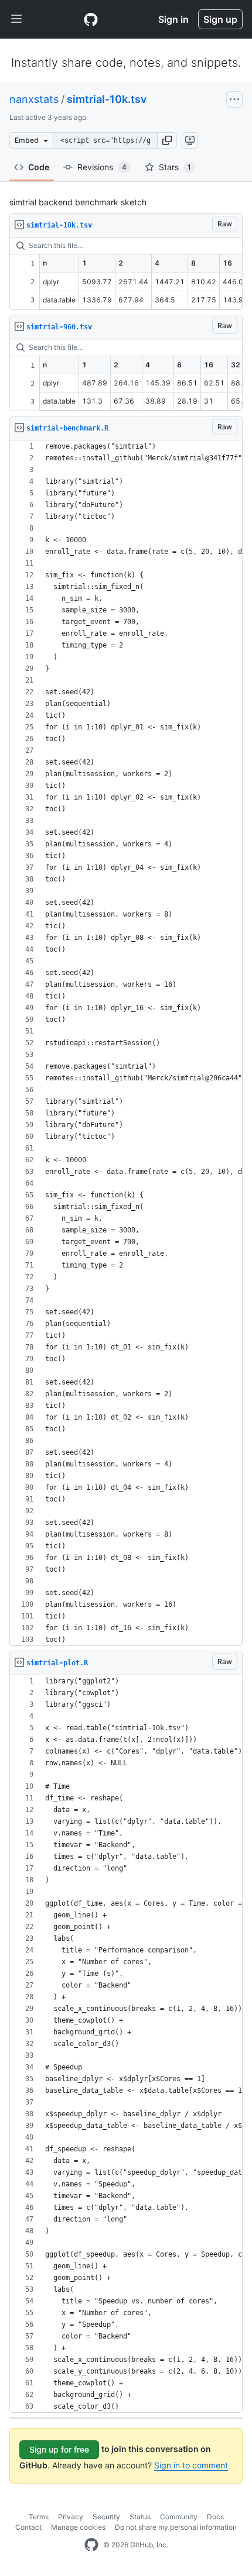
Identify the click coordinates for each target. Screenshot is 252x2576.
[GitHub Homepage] (91, 2545)
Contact (28, 2527)
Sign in (173, 19)
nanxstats (34, 99)
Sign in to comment (191, 2465)
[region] (126, 274)
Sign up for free (59, 2449)
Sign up (220, 19)
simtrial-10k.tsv (107, 99)
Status (140, 2517)
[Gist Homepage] (91, 19)
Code (39, 167)
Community (179, 2517)
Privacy (71, 2517)
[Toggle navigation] (16, 19)
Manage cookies (78, 2527)
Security (106, 2517)
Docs (215, 2517)
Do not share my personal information (176, 2527)
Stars (175, 167)
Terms (39, 2517)
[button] (167, 140)
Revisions (102, 167)
